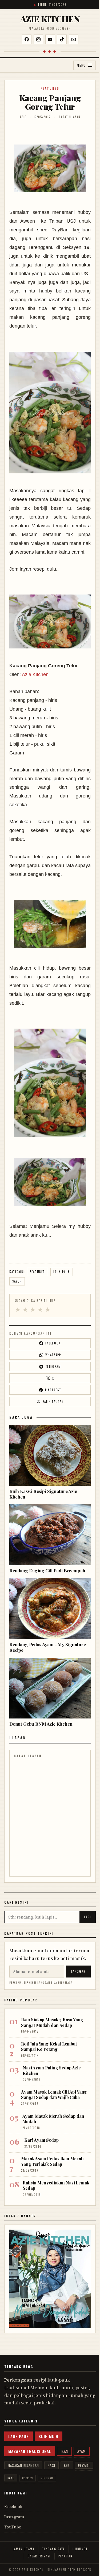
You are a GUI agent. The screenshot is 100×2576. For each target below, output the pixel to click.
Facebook (13, 2507)
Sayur (17, 1281)
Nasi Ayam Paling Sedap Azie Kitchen (52, 2070)
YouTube (13, 2527)
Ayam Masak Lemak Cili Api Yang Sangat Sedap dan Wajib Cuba (54, 2095)
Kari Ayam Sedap (41, 2140)
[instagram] (38, 39)
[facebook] (27, 39)
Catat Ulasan (70, 117)
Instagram (14, 2517)
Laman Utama (24, 2549)
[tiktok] (62, 39)
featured (50, 88)
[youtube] (50, 39)
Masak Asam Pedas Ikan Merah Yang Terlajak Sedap (52, 2161)
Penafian (65, 2556)
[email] (74, 39)
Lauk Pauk (62, 1272)
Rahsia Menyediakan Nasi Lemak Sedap (56, 2185)
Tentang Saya (53, 2549)
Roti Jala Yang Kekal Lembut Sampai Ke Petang (49, 2046)
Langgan (78, 1971)
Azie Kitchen (50, 19)
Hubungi (80, 2549)
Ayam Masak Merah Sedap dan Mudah (53, 2119)
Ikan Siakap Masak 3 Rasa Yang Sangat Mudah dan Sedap (52, 2022)
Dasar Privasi (39, 2556)
